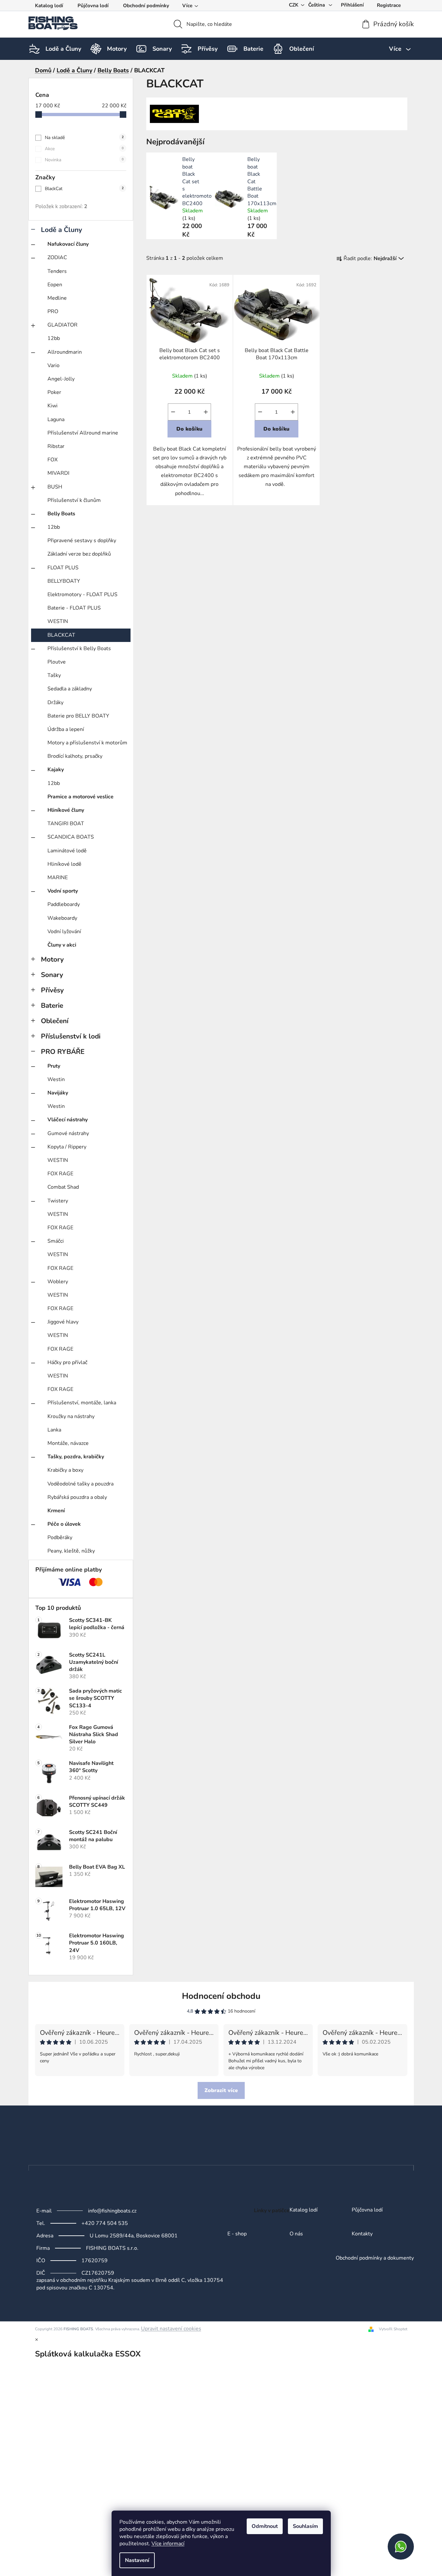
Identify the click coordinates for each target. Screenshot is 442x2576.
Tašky (54, 675)
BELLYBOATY (64, 581)
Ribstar (56, 446)
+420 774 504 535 (105, 2223)
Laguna (56, 419)
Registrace (389, 5)
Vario (53, 365)
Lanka (54, 1430)
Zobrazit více (221, 2090)
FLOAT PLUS (63, 568)
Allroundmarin (65, 352)
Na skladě (84, 138)
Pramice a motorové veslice (80, 797)
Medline (57, 298)
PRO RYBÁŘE (63, 1052)
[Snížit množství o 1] (173, 412)
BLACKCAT (61, 635)
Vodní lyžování (64, 932)
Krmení (56, 1511)
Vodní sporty (63, 891)
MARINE (58, 878)
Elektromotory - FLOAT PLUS (82, 595)
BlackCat (84, 189)
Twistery (58, 1201)
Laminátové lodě (67, 851)
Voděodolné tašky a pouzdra (80, 1484)
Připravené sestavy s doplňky (82, 541)
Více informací (168, 2544)
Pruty (54, 1066)
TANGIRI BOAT (66, 824)
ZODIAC (57, 258)
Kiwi (53, 406)
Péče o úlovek (64, 1524)
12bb (54, 338)
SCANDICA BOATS (71, 837)
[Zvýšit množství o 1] (206, 412)
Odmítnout (265, 2526)
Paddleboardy (64, 904)
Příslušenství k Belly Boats (79, 648)
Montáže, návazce (68, 1443)
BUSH (55, 487)
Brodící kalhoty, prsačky (75, 756)
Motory (52, 959)
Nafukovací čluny (68, 244)
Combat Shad (63, 1187)
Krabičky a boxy (65, 1470)
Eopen (55, 285)
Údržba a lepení (66, 729)
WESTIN (58, 621)
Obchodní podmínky (146, 6)
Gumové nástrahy (68, 1133)
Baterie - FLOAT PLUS (74, 608)
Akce (84, 149)
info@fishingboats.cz (112, 2211)
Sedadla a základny (70, 689)
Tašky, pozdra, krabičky (76, 1457)
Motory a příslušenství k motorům (87, 743)
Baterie (52, 1005)
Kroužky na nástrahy (71, 1416)
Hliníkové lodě (64, 864)
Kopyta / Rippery (67, 1147)
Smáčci (56, 1241)
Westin (56, 1079)
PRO (53, 311)
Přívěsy (52, 990)
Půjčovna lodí (93, 6)
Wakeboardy (62, 918)
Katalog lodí (49, 6)
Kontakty (362, 2234)
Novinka (84, 160)
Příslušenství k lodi (71, 1036)
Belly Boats (61, 514)
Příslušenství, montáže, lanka (82, 1403)
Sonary (52, 975)
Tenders (57, 271)
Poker (54, 392)
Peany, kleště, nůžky (71, 1551)
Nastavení (137, 2560)
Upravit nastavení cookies (171, 2329)
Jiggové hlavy (63, 1322)
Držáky (55, 702)
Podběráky (60, 1537)
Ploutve (57, 662)
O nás (296, 2234)
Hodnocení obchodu (221, 1996)
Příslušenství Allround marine (83, 433)
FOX (53, 460)
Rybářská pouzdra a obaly (77, 1497)
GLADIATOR (62, 325)
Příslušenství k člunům (74, 500)
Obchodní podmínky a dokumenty (375, 2258)
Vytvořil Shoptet (393, 2329)
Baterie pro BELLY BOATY (78, 716)
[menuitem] (63, 49)
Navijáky (58, 1093)
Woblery (58, 1282)
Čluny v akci (62, 945)
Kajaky (56, 770)
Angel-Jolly (61, 379)
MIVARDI (58, 473)
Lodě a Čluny (62, 230)
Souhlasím (305, 2526)
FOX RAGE (60, 1174)
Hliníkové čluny (66, 810)
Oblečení (55, 1021)
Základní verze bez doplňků (79, 554)
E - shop (237, 2234)
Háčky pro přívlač (67, 1362)
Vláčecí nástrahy (68, 1120)
